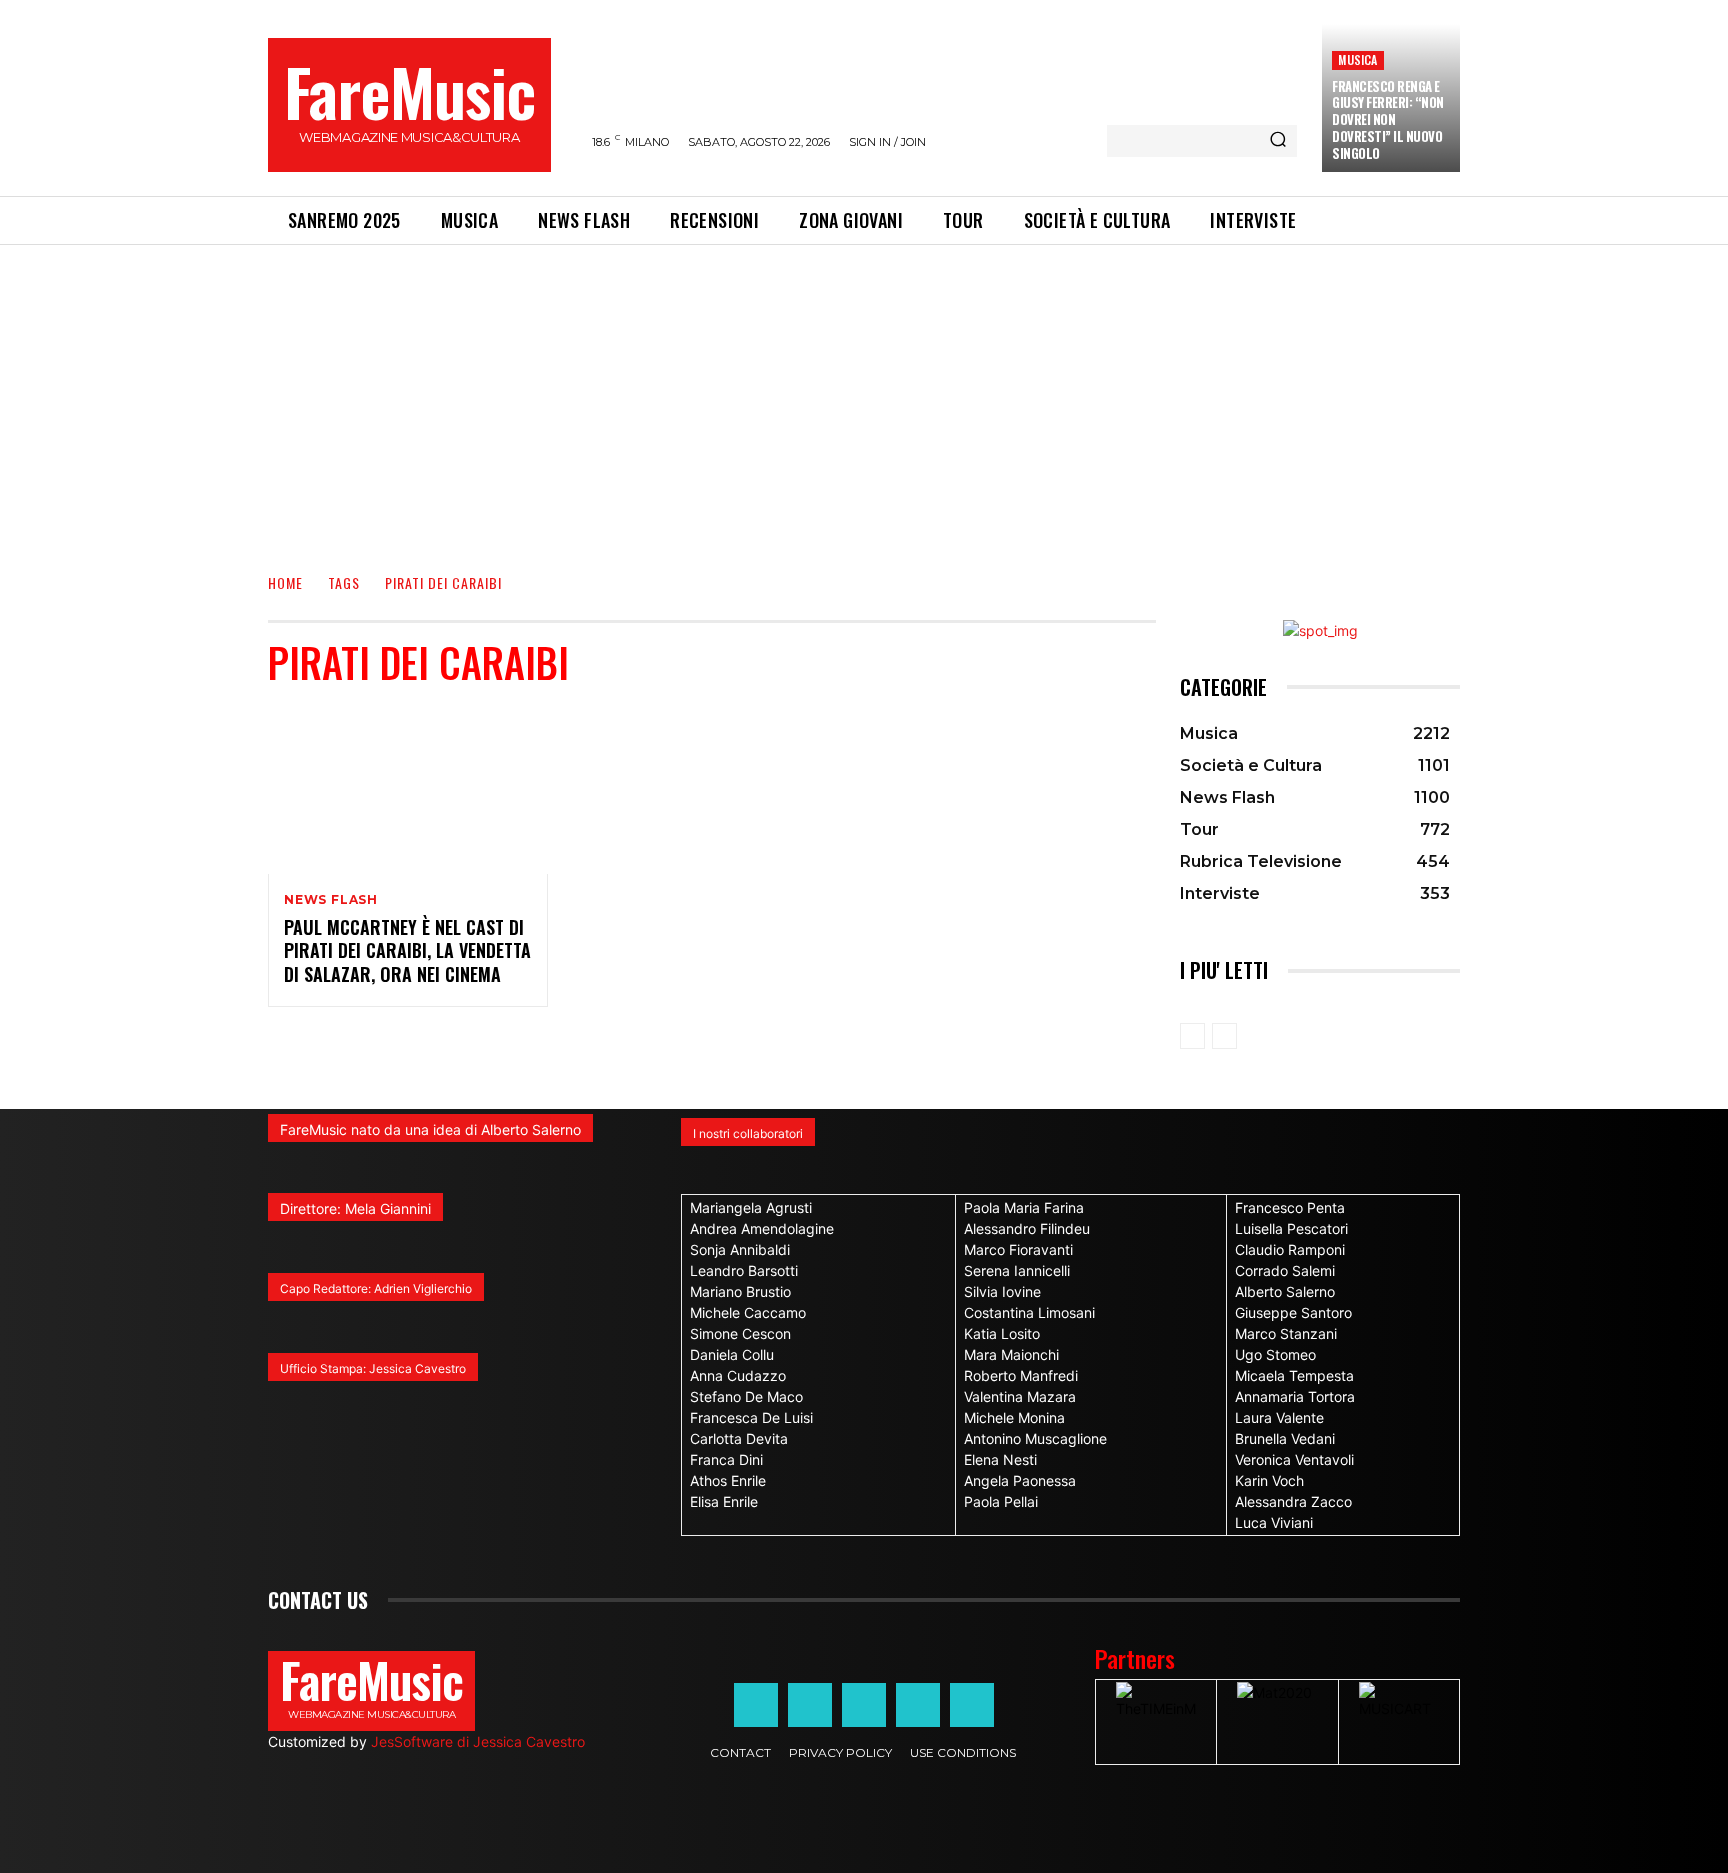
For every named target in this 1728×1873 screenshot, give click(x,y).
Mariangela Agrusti (751, 1207)
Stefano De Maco (746, 1396)
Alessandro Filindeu (1027, 1228)
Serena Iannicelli (1017, 1270)
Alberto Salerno (1285, 1291)
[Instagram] (810, 1705)
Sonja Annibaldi (740, 1249)
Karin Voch (1269, 1480)
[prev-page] (1192, 1036)
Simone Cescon (740, 1333)
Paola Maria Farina (1024, 1207)
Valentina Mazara (1020, 1396)
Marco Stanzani (1286, 1333)
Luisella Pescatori (1291, 1228)
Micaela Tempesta (1294, 1375)
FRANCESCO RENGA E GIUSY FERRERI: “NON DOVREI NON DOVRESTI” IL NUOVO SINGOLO (1388, 120)
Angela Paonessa (1020, 1480)
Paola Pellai (1001, 1501)
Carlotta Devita (739, 1438)
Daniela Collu (732, 1354)
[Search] (1278, 141)
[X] (918, 1705)
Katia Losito (1002, 1333)
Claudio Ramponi (1290, 1249)
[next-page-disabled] (1224, 1036)
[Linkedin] (864, 1705)
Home (285, 582)
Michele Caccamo (748, 1312)
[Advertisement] (864, 395)
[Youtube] (972, 1705)
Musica (1357, 59)
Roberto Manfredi (1021, 1375)
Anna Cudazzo (738, 1375)
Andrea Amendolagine (762, 1228)
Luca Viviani (1274, 1522)
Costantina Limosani (1029, 1312)
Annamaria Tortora (1295, 1396)
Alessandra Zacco (1293, 1501)
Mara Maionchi (1011, 1354)
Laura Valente (1279, 1417)
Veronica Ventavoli (1294, 1459)
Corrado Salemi (1285, 1270)
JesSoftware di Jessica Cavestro (478, 1741)
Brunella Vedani (1285, 1438)
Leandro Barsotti (744, 1270)
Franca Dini (726, 1459)
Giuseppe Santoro (1293, 1312)
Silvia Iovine (1002, 1291)
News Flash (331, 900)
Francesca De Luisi (751, 1417)
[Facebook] (756, 1705)
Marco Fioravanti (1018, 1249)
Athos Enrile (728, 1480)
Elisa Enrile (724, 1501)
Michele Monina (1014, 1417)
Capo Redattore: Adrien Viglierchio (376, 1288)
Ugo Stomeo (1275, 1354)
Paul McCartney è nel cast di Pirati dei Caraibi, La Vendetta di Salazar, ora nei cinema (407, 950)
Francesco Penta (1290, 1207)
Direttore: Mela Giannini (355, 1208)
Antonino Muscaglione (1035, 1438)
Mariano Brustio (740, 1291)
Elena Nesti (1000, 1459)
